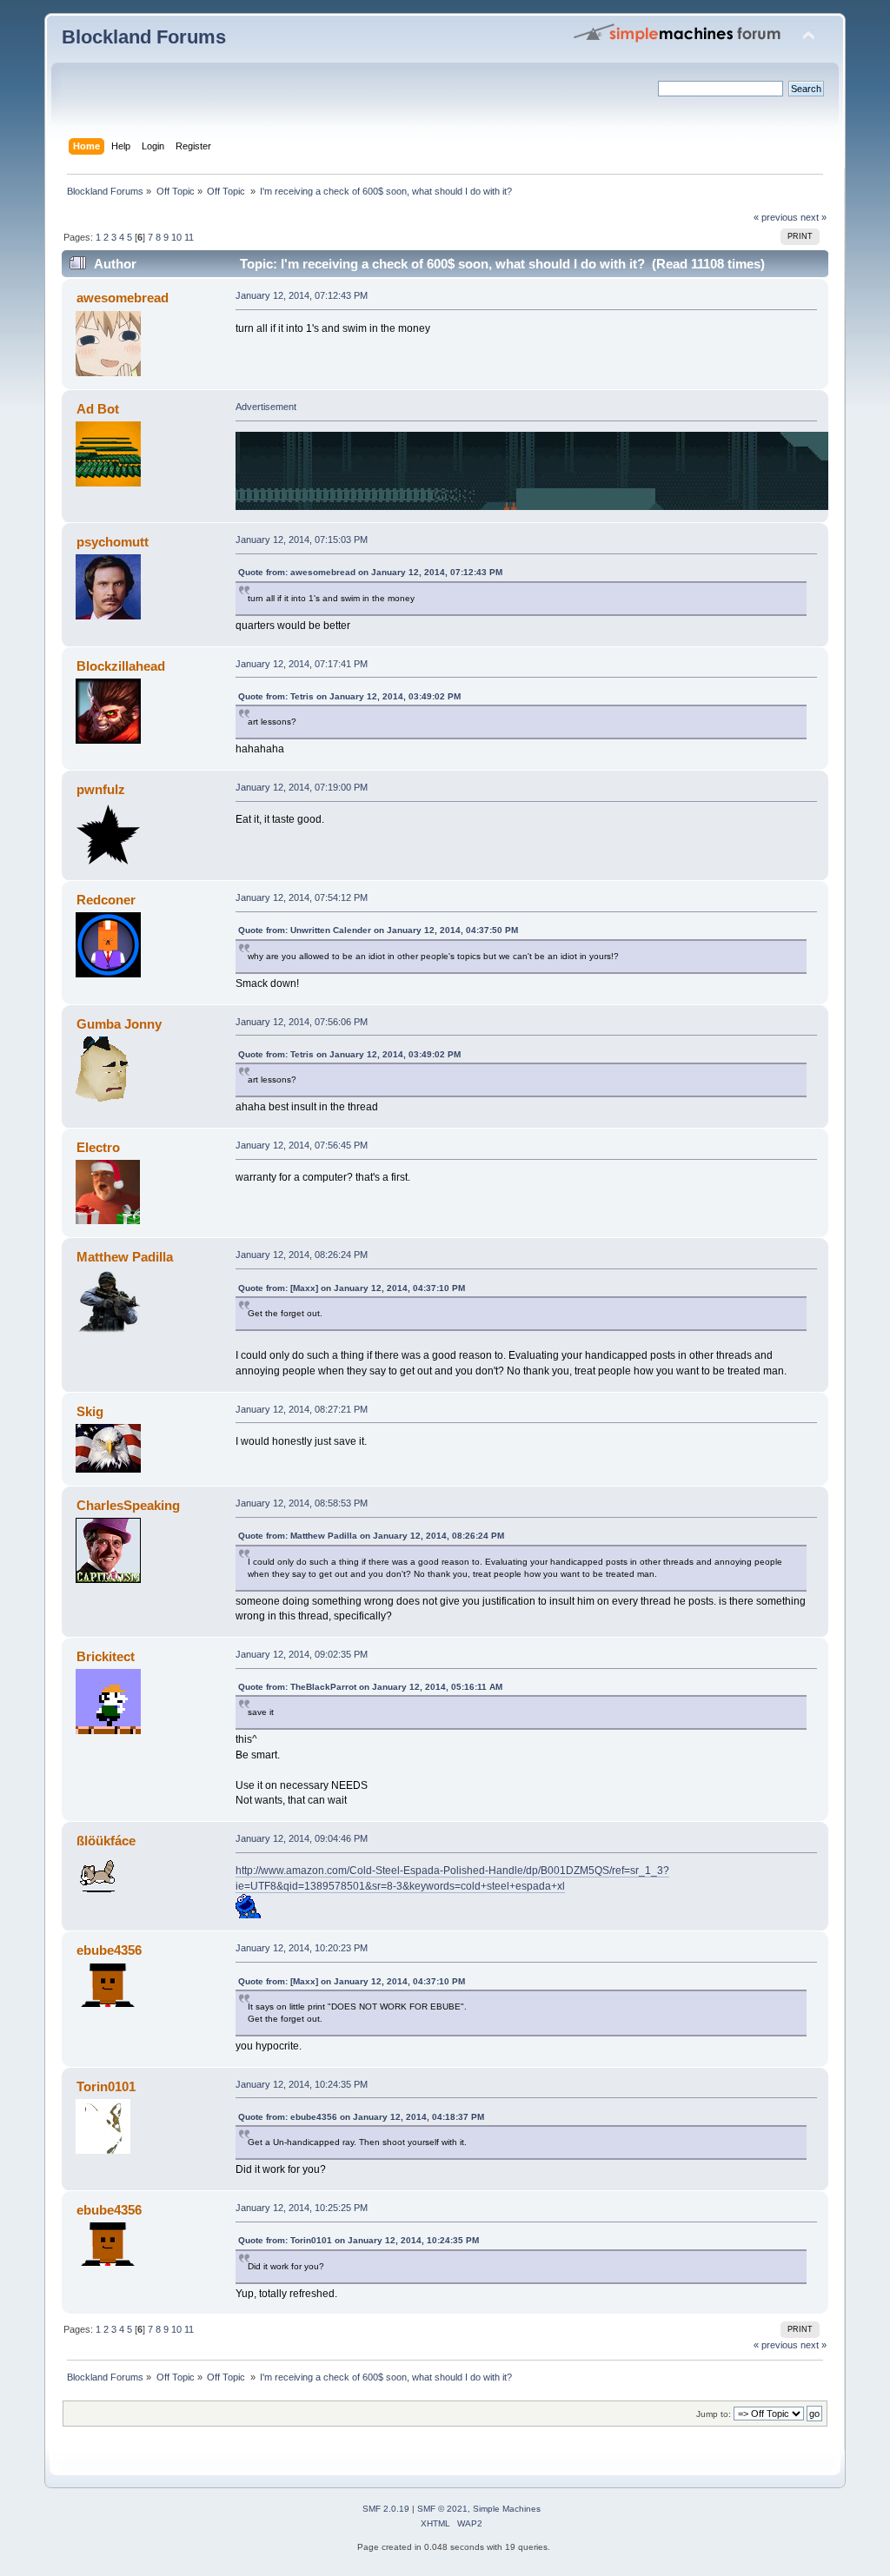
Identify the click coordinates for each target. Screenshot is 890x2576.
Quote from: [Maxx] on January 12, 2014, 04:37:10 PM (352, 1288)
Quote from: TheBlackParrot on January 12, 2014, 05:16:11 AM (370, 1687)
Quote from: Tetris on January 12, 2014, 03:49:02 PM (349, 696)
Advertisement (266, 407)
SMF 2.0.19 (386, 2509)
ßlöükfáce (106, 1841)
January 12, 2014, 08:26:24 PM (302, 1255)
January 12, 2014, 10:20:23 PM (302, 1948)
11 (189, 237)
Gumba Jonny (119, 1024)
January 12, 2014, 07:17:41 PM (302, 664)
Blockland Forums (144, 37)
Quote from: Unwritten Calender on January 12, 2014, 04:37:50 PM (378, 930)
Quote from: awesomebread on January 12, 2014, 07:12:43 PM (370, 572)
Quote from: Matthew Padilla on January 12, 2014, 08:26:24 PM (371, 1536)
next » (814, 217)
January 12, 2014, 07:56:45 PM (302, 1145)
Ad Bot (98, 409)
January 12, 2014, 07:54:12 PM (302, 897)
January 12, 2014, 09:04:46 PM (302, 1838)
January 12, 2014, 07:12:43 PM (302, 295)
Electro (98, 1147)
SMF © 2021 (442, 2509)
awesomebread (123, 298)
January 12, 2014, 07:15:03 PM (302, 540)
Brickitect (106, 1656)
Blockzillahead (121, 666)
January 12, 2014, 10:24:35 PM (302, 2084)
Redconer (106, 900)
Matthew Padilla (125, 1257)
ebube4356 (109, 1950)
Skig (90, 1411)
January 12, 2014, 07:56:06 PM (302, 1022)
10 (176, 237)
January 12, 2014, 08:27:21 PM (302, 1409)
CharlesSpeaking (128, 1505)
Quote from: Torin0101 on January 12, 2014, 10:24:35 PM (359, 2240)
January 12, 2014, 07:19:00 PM (302, 787)
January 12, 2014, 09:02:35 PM (302, 1654)
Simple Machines (507, 2509)
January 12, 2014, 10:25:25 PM (302, 2208)
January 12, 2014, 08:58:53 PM (302, 1503)
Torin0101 (106, 2086)
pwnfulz (101, 789)
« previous (776, 217)
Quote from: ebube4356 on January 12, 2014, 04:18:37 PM (361, 2117)
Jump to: (714, 2414)
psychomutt (113, 542)
